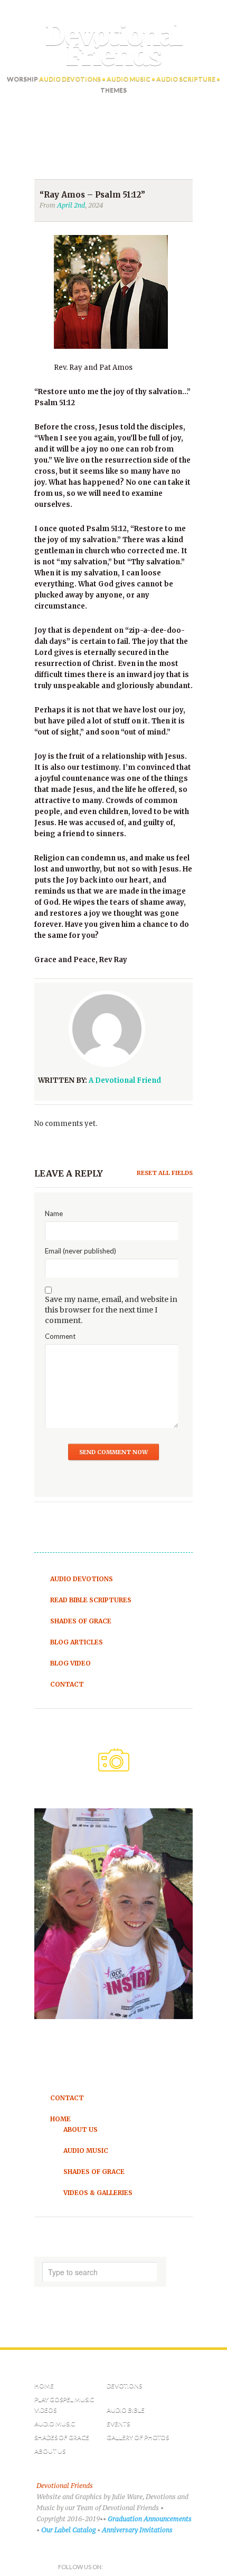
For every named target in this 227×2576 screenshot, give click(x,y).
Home (44, 2386)
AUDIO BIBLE (126, 2410)
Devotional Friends (113, 46)
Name (54, 1213)
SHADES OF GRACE (62, 2437)
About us (50, 2451)
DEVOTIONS (124, 2386)
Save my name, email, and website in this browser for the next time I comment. (111, 1310)
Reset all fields (165, 1173)
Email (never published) (81, 1251)
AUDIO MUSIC (55, 2423)
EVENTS (118, 2423)
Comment (60, 1336)
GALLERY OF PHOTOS (138, 2437)
